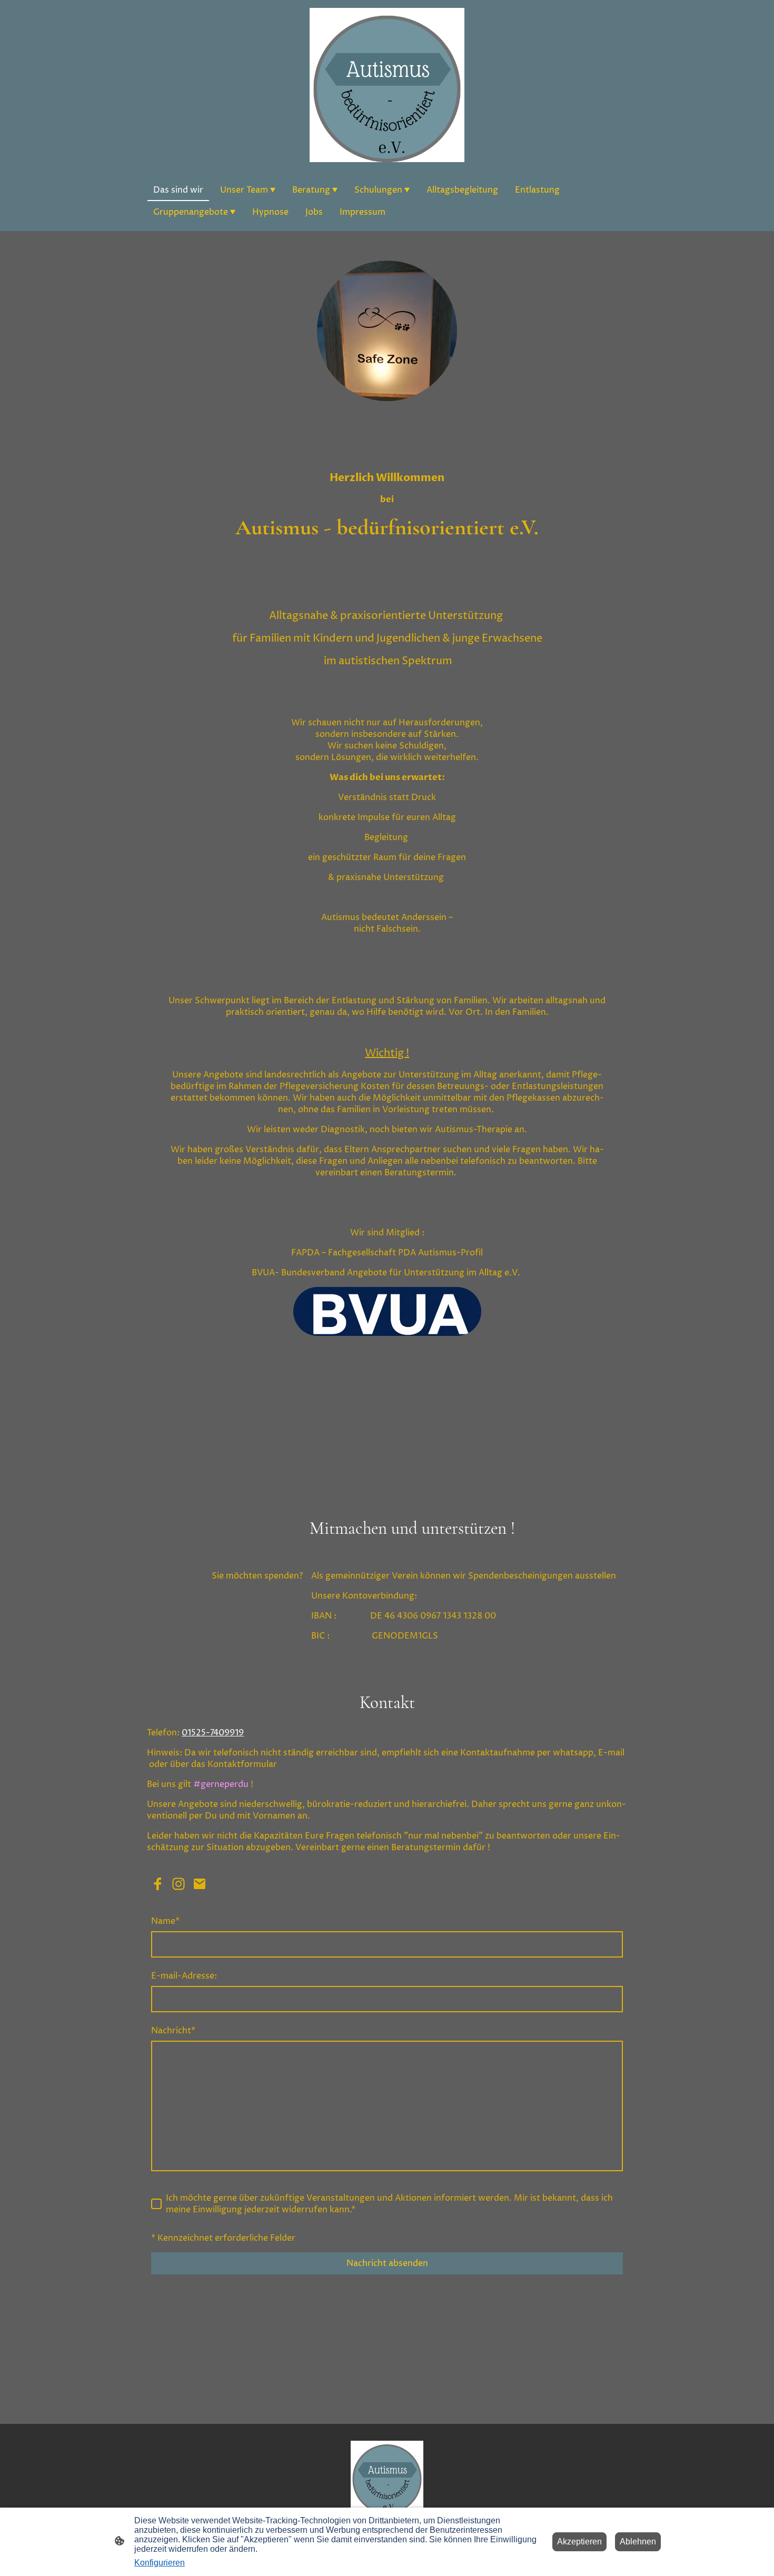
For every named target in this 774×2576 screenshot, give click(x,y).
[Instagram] (178, 1884)
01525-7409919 (213, 1733)
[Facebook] (157, 1884)
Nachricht (173, 2031)
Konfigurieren (160, 2563)
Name (165, 1921)
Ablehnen (638, 2542)
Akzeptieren (579, 2542)
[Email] (200, 1884)
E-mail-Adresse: (184, 1976)
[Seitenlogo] (387, 85)
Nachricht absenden (387, 2263)
